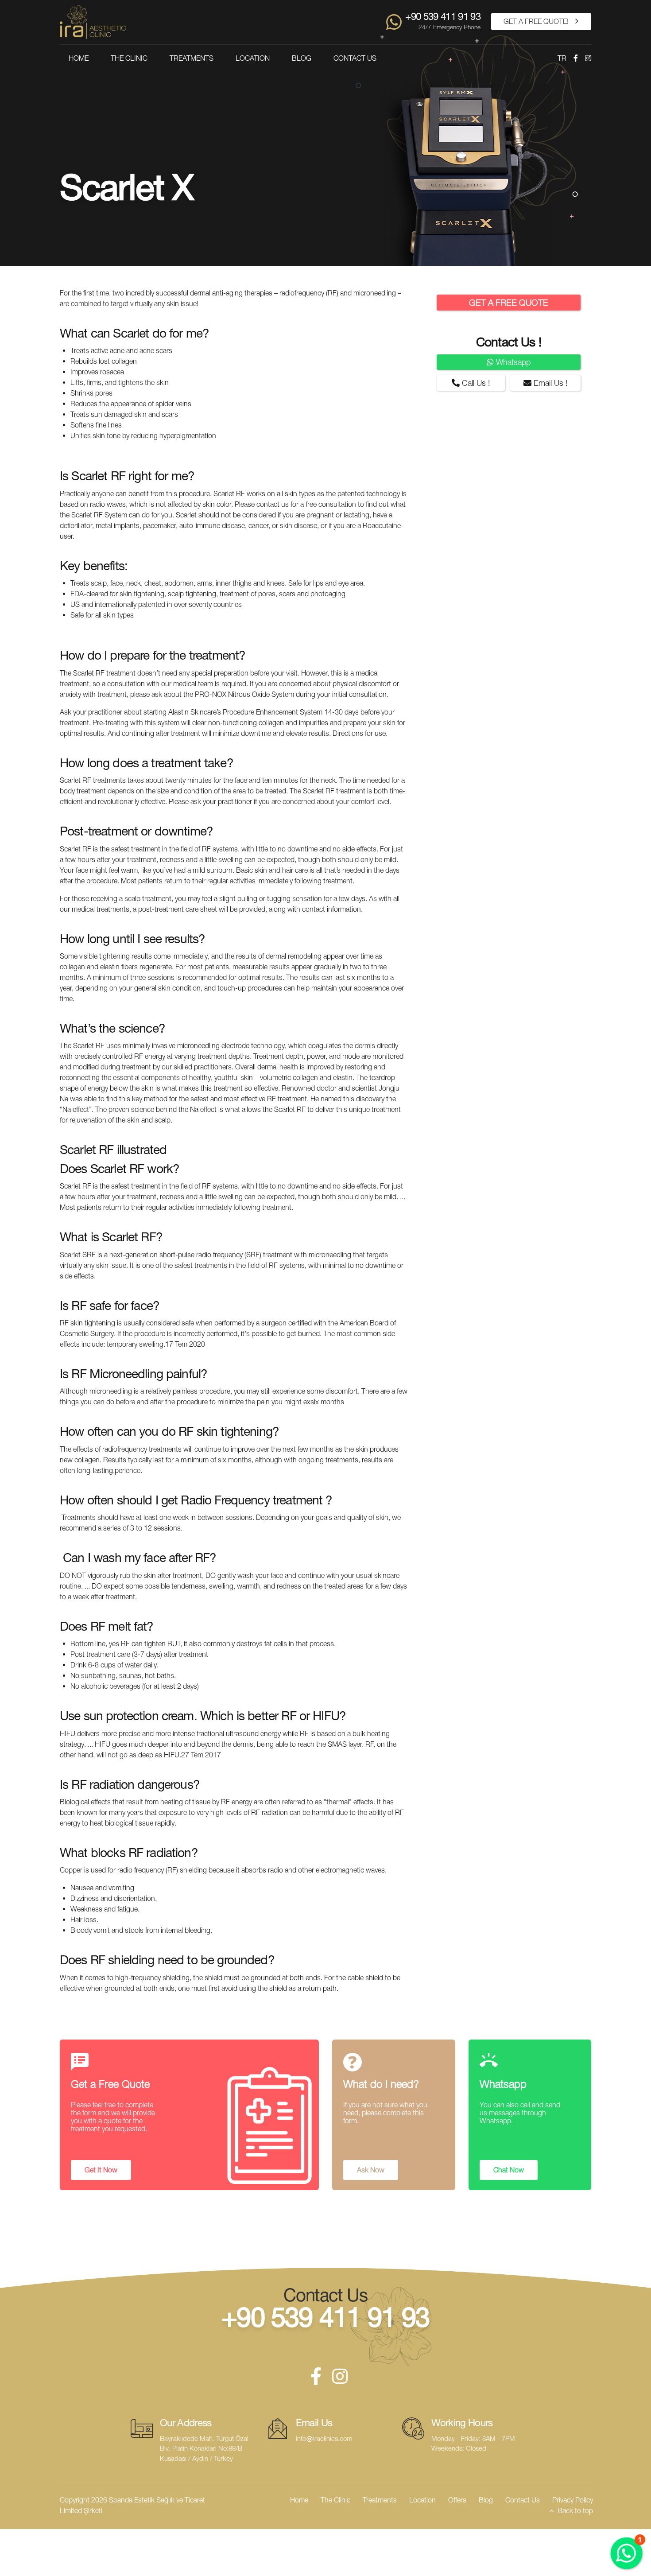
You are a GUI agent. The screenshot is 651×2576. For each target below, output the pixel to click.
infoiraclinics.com (324, 2438)
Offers (457, 2500)
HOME (79, 58)
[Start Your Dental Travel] (394, 22)
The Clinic (335, 2500)
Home (299, 2500)
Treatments (380, 2500)
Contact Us (523, 2500)
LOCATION (253, 58)
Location (422, 2500)
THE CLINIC (129, 58)
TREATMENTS (192, 58)
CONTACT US (355, 58)
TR (562, 58)
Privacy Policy (573, 2500)
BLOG (302, 58)
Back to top (575, 2510)
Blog (486, 2500)
